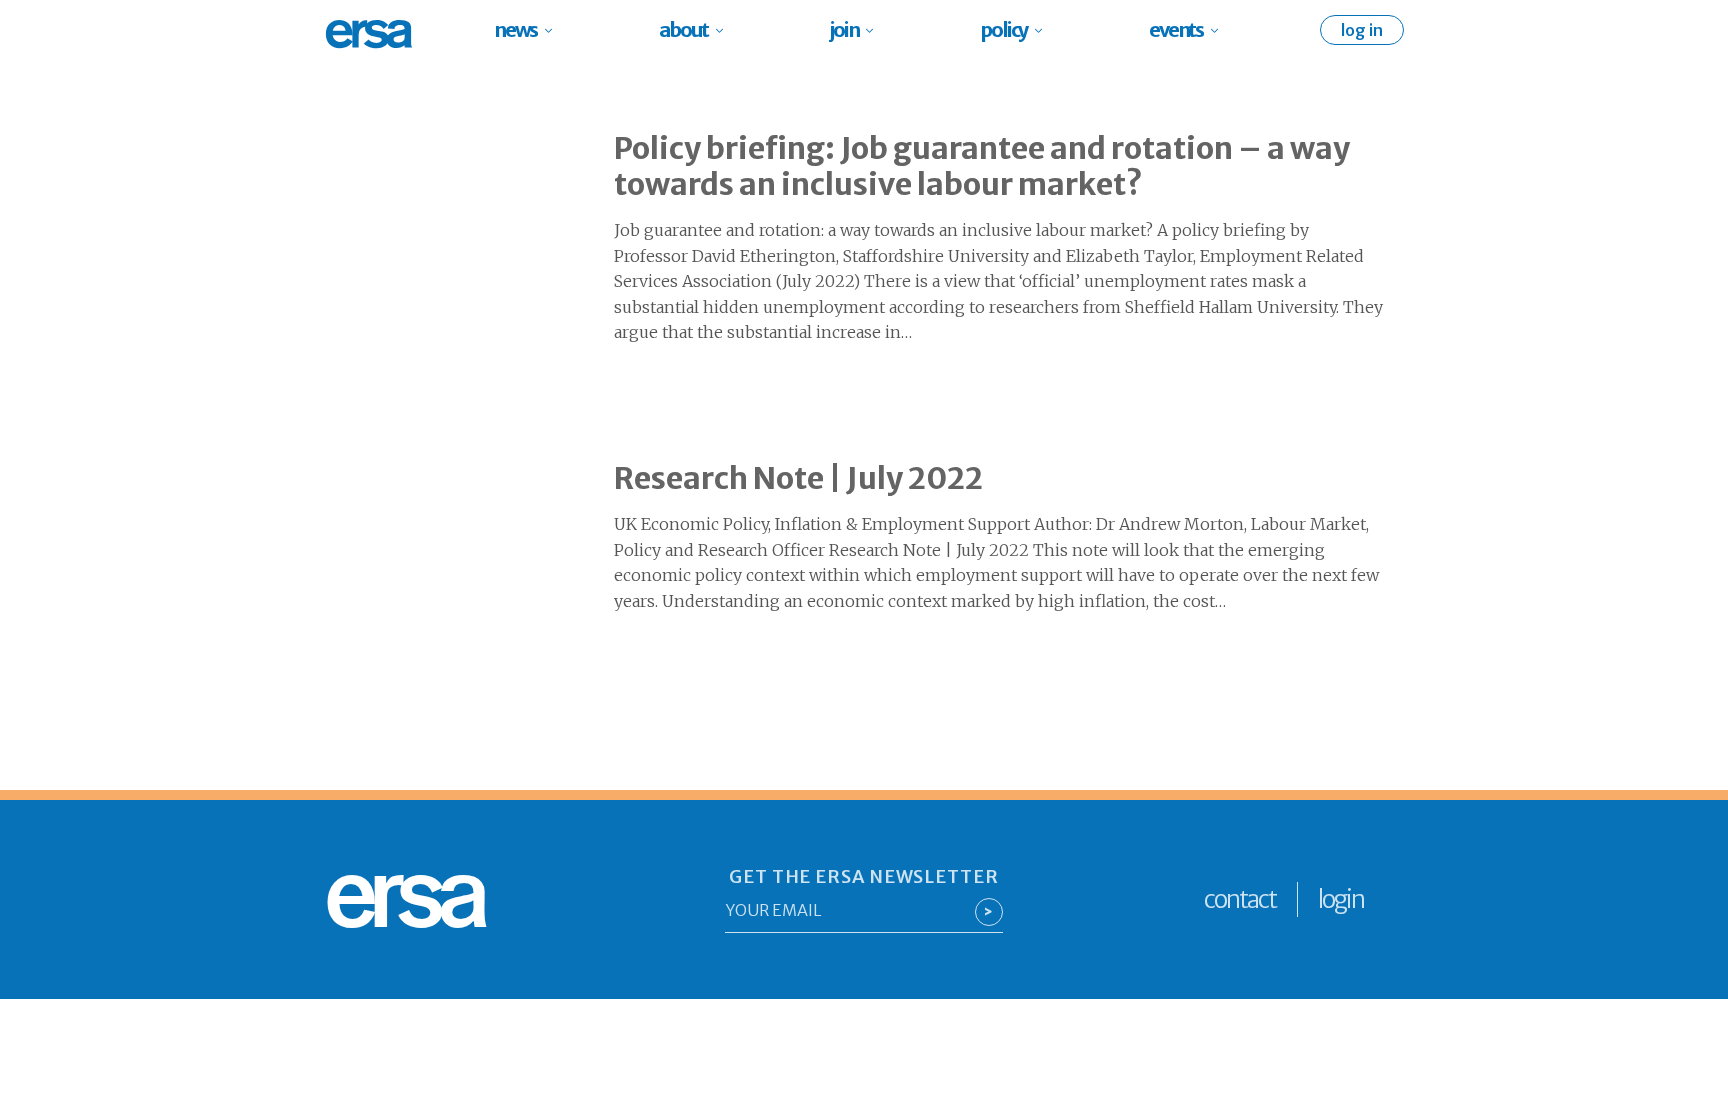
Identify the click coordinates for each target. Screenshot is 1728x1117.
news (515, 29)
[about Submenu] (725, 30)
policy (1003, 29)
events (1176, 29)
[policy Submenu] (1044, 30)
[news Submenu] (554, 30)
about (683, 29)
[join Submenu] (875, 30)
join (844, 29)
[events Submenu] (1220, 30)
